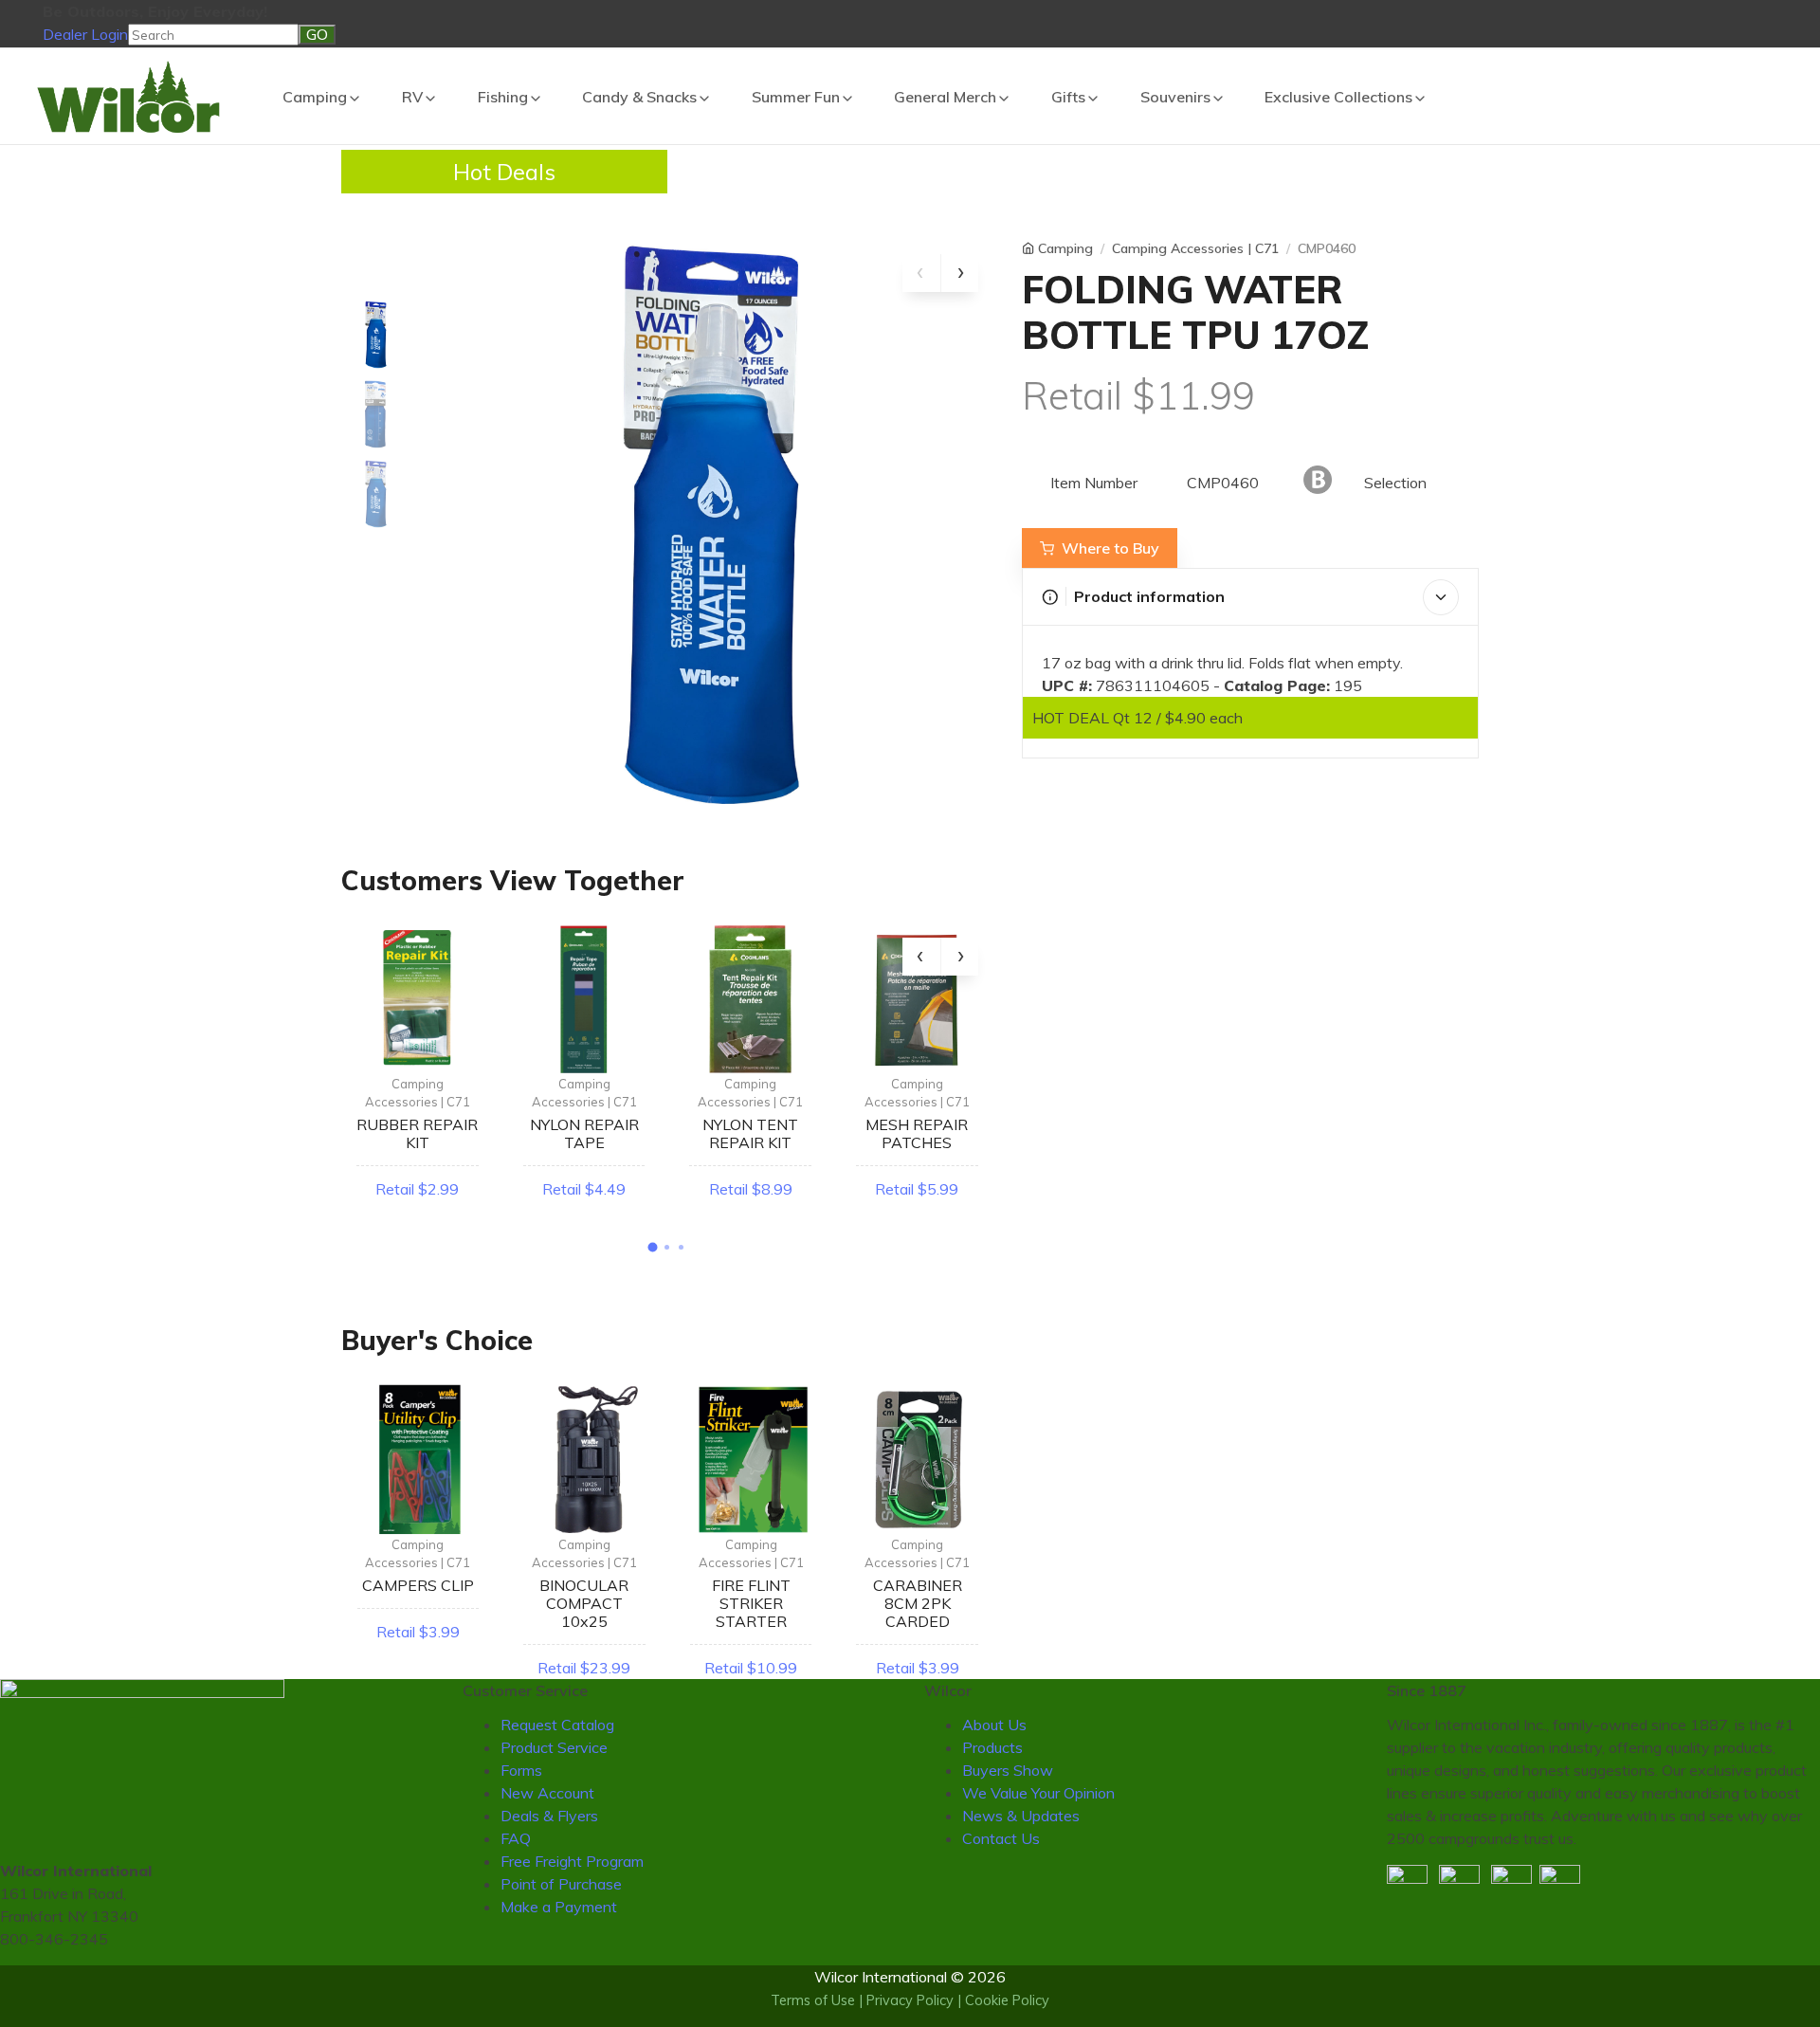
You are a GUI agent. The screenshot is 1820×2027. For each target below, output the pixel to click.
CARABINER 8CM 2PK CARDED (918, 1603)
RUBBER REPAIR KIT (417, 1133)
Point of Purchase (561, 1884)
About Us (994, 1725)
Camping (315, 97)
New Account (547, 1793)
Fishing (503, 97)
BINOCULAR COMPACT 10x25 (584, 1603)
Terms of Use (813, 2000)
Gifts (1068, 97)
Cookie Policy (1007, 2000)
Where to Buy (1110, 548)
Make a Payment (559, 1907)
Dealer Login (85, 34)
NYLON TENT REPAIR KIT (750, 1133)
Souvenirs (1175, 97)
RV (412, 97)
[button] (653, 1247)
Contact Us (1001, 1838)
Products (992, 1747)
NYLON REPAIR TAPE (584, 1133)
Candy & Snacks (639, 97)
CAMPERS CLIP (418, 1585)
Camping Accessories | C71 (418, 1093)
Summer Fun (796, 97)
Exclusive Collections (1338, 97)
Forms (521, 1770)
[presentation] (921, 273)
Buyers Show (1008, 1770)
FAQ (516, 1838)
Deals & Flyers (549, 1816)
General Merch (945, 97)
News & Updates (1021, 1816)
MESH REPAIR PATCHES (917, 1133)
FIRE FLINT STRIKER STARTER (751, 1603)
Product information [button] (1149, 596)
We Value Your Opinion (1038, 1793)
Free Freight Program (572, 1861)
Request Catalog (557, 1725)
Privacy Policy (910, 2000)
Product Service (554, 1747)
